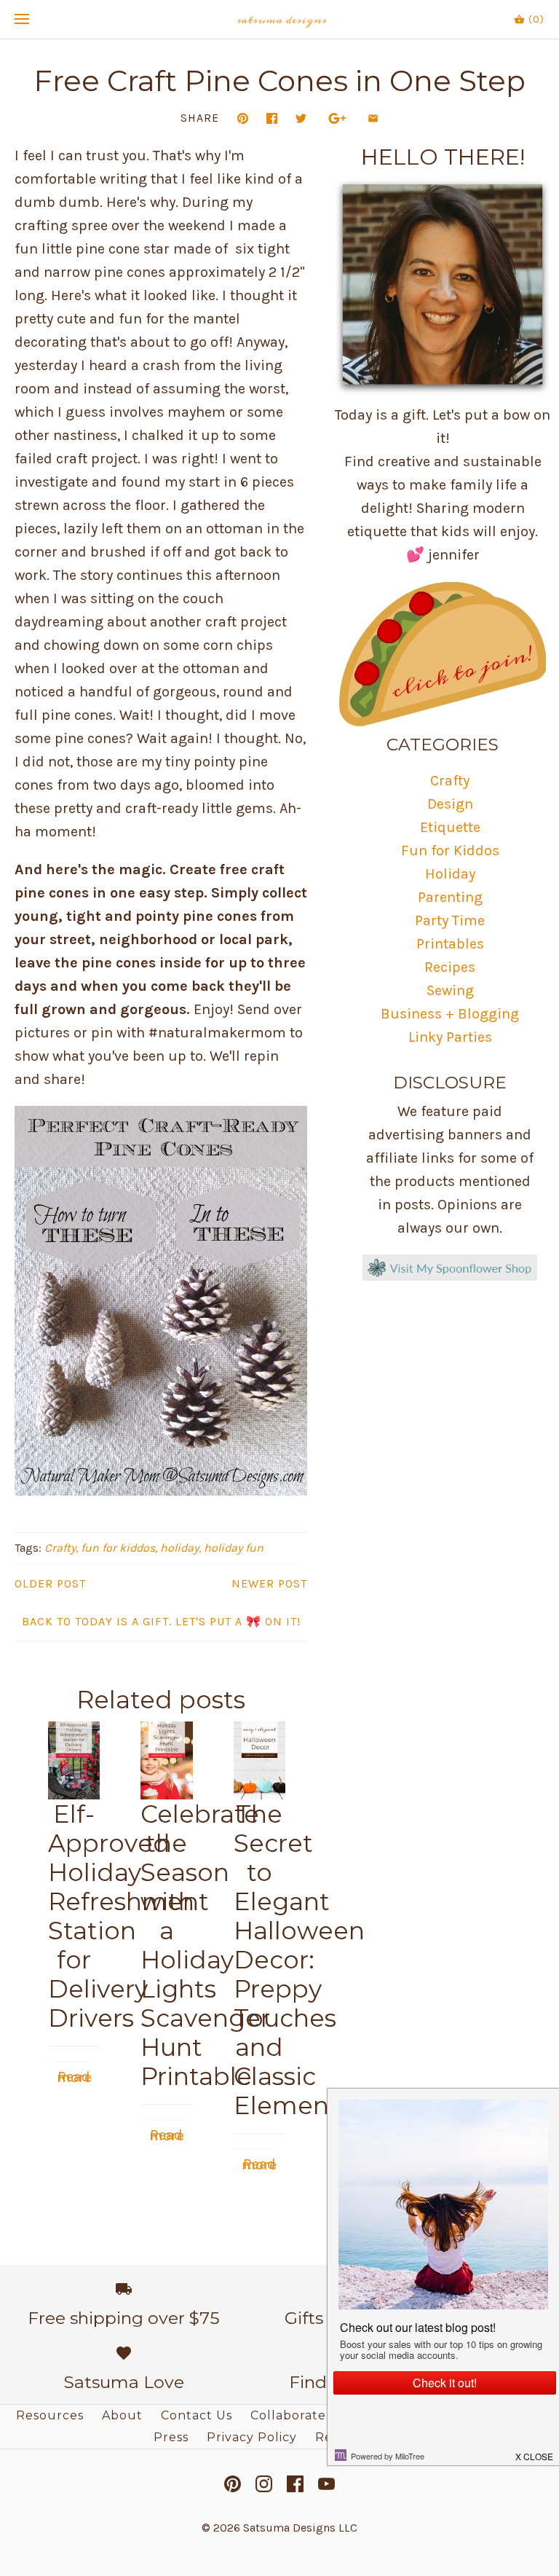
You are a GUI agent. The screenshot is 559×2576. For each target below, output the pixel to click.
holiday (179, 1548)
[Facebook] (295, 2484)
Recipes (450, 967)
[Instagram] (264, 2484)
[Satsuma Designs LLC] (280, 19)
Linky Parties (450, 1037)
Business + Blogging (450, 1014)
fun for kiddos (118, 1548)
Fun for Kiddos (450, 851)
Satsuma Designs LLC (300, 2528)
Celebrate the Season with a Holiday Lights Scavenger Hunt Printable (205, 1945)
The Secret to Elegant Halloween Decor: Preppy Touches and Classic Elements (299, 1960)
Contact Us (197, 2415)
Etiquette (450, 827)
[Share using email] (373, 118)
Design (450, 804)
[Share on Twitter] (301, 118)
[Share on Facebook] (272, 118)
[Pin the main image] (243, 118)
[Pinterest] (233, 2484)
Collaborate (288, 2415)
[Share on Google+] (337, 118)
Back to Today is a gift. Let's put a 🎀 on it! (161, 1621)
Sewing (450, 990)
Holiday (450, 874)
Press (171, 2437)
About (122, 2415)
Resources (50, 2415)
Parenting (450, 897)
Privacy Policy (252, 2437)
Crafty (60, 1548)
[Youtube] (326, 2484)
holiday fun (234, 1548)
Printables (450, 944)
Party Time (450, 920)
